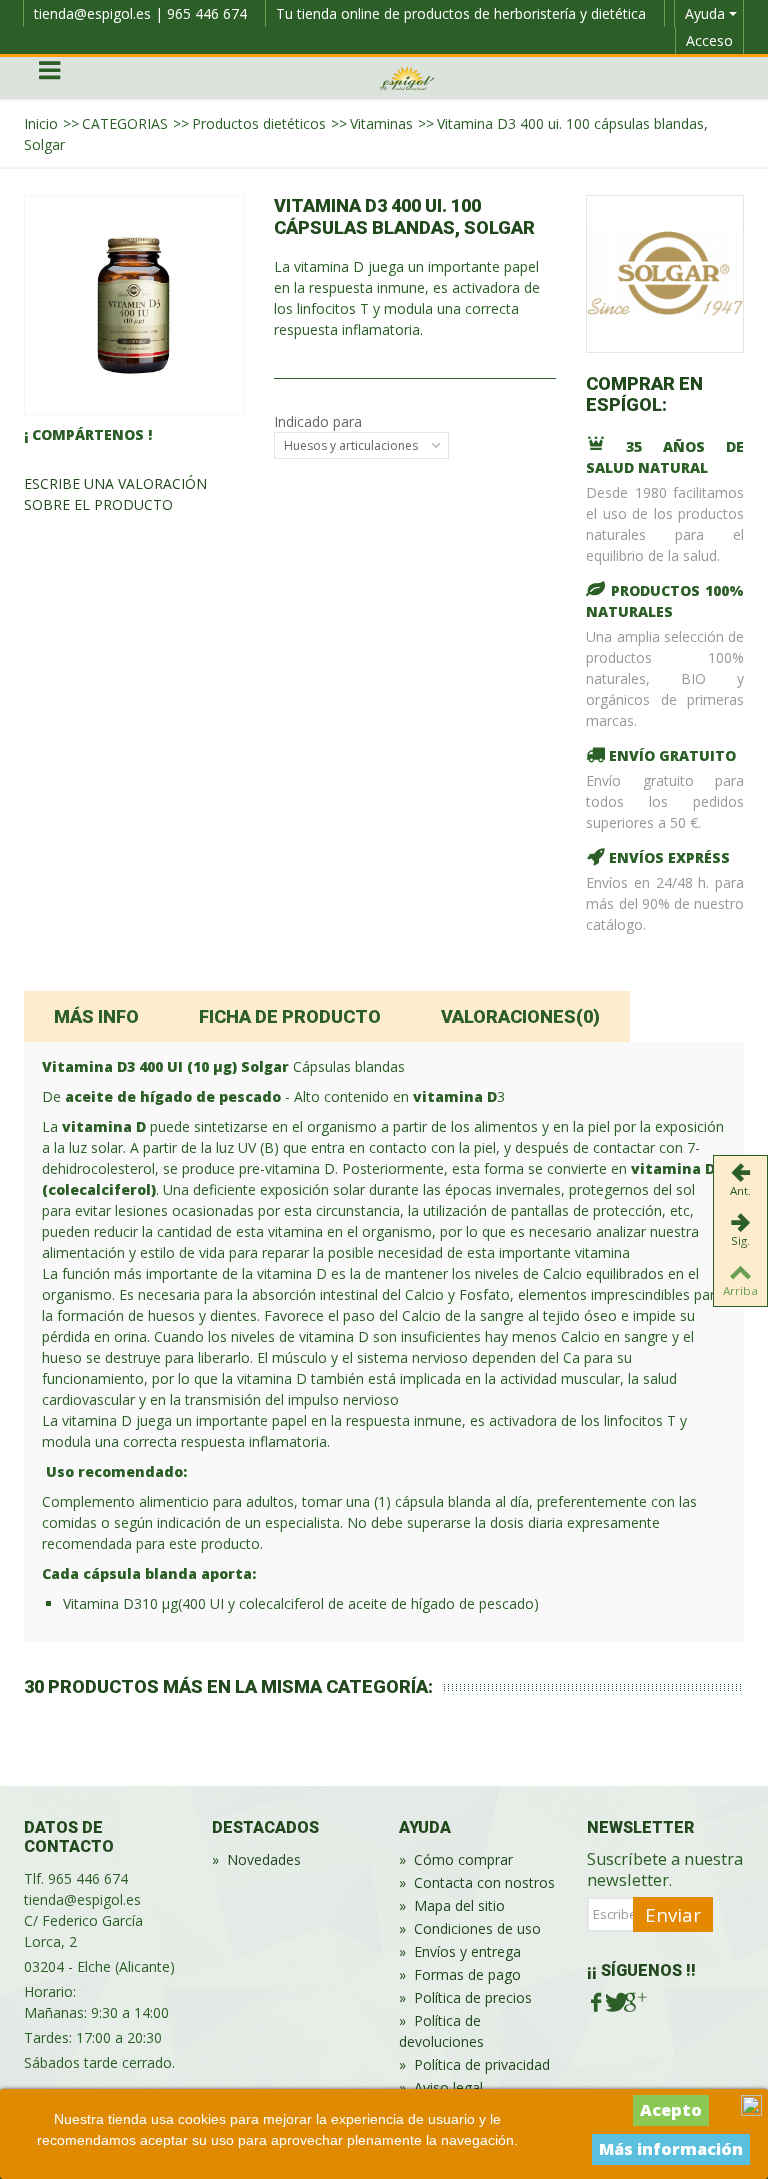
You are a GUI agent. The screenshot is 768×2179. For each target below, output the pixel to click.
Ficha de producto (290, 1016)
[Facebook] (596, 2002)
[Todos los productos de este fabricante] (665, 274)
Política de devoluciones (441, 2031)
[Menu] (49, 78)
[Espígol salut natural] (407, 76)
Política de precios (465, 1997)
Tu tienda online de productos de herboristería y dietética (461, 13)
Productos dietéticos (259, 123)
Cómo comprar (456, 1859)
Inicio (41, 123)
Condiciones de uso (470, 1928)
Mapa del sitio (452, 1905)
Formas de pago (460, 1974)
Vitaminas (381, 123)
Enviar (673, 1914)
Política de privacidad (474, 2064)
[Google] (633, 2002)
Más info (96, 1016)
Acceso (709, 40)
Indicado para (320, 421)
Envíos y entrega (460, 1951)
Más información (671, 2149)
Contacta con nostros (477, 1882)
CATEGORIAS (125, 123)
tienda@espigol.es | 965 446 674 (140, 13)
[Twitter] (614, 2002)
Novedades (256, 1859)
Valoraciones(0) (520, 1016)
